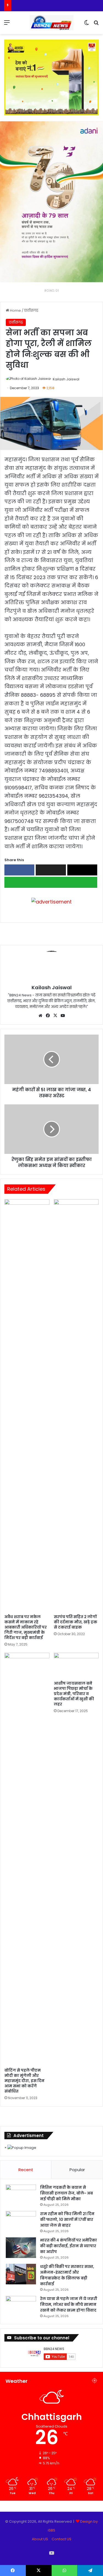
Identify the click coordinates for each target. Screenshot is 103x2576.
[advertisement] (51, 901)
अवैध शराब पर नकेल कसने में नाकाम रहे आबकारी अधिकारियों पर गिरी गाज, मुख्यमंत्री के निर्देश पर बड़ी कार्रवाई (26, 1627)
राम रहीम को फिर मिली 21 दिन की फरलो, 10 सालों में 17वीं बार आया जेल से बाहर (67, 2220)
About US (40, 2539)
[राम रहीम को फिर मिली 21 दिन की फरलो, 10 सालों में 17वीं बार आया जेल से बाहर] (21, 2221)
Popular (77, 2170)
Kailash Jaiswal (66, 379)
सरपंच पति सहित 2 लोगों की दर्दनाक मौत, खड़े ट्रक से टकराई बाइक (76, 1622)
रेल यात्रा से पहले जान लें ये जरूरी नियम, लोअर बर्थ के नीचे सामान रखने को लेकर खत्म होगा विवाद (69, 2304)
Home (15, 310)
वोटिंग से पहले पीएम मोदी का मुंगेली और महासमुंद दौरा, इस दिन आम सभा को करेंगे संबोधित (24, 2081)
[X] (55, 1016)
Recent (26, 2170)
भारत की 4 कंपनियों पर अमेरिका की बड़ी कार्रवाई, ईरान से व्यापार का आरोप (69, 2246)
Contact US (62, 2539)
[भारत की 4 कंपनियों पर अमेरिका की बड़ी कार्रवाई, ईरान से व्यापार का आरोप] (21, 2248)
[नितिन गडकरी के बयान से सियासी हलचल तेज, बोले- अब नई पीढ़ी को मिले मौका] (21, 2195)
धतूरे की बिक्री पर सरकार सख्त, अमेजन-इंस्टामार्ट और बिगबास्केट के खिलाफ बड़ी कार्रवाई (67, 2275)
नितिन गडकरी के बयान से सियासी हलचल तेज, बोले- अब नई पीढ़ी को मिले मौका (66, 2193)
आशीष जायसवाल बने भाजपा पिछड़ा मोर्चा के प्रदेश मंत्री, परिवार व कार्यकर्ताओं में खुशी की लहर (74, 1694)
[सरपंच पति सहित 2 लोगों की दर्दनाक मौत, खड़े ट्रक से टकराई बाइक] (76, 1405)
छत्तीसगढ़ (31, 310)
